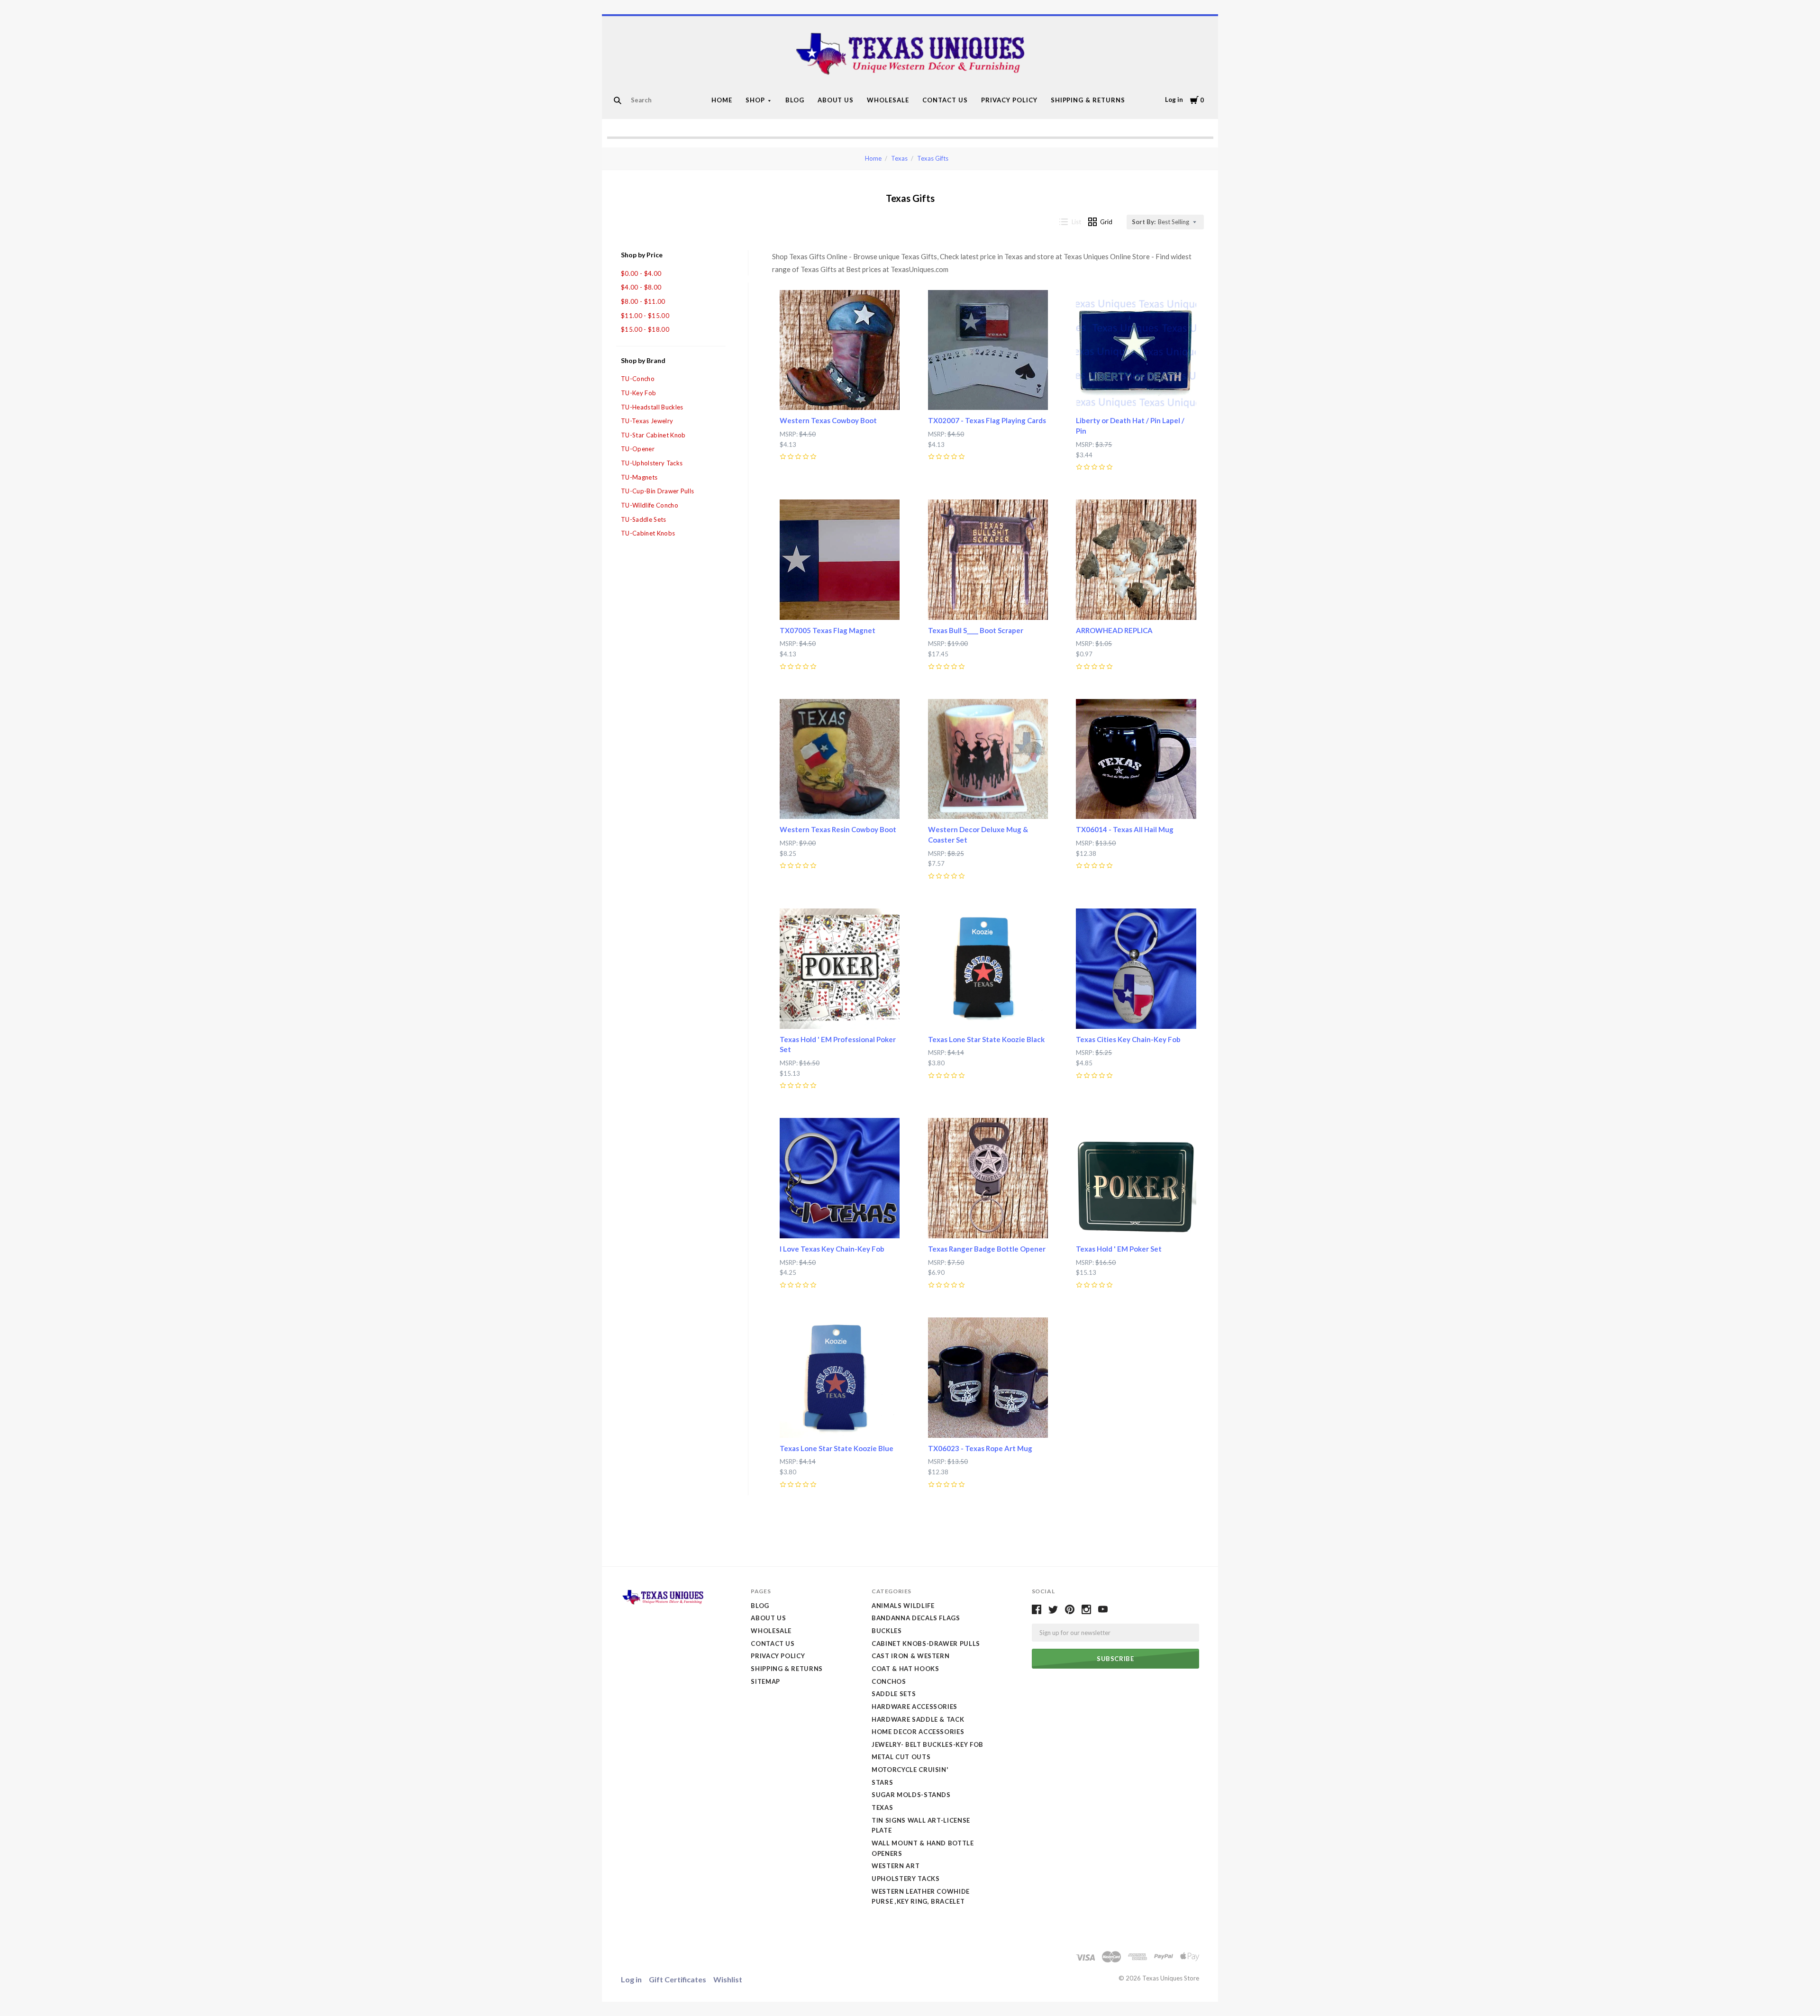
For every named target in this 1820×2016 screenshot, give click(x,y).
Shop (755, 100)
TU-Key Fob (638, 393)
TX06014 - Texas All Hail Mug (1125, 829)
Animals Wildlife (903, 1606)
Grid (1106, 222)
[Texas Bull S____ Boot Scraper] (988, 560)
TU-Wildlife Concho (650, 505)
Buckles (887, 1631)
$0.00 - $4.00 (641, 273)
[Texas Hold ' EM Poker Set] (1136, 1178)
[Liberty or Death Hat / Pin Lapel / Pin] (1136, 350)
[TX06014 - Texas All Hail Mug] (1136, 759)
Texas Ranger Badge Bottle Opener (987, 1249)
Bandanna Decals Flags (916, 1618)
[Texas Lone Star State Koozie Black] (988, 969)
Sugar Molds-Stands (911, 1795)
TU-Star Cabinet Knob (653, 435)
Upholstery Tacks (905, 1879)
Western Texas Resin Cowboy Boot (838, 829)
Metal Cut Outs (901, 1757)
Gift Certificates (678, 1979)
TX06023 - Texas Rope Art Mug (980, 1448)
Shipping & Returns (1088, 100)
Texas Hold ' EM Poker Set (1119, 1249)
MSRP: (789, 434)
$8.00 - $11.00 (643, 301)
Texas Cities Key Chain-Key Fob (1128, 1039)
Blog (795, 100)
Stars (882, 1782)
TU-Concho (638, 379)
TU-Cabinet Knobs (648, 533)
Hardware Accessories (915, 1707)
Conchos (889, 1681)
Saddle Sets (894, 1694)
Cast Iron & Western (910, 1656)
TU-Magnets (639, 477)
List (1076, 222)
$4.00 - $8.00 (641, 287)
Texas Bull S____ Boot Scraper (976, 630)
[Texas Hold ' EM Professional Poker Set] (840, 969)
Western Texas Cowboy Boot (828, 420)
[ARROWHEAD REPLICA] (1136, 560)
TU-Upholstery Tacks (652, 463)
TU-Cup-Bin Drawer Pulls (657, 491)
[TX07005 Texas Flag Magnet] (840, 560)
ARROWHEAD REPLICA (1114, 630)
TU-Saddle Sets (644, 519)
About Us (836, 100)
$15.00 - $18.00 (645, 329)
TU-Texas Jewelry (647, 421)
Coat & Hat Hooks (905, 1669)
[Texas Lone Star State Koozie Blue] (840, 1378)
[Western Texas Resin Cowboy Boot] (840, 759)
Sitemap (765, 1681)
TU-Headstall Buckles (652, 407)
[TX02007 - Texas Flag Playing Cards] (988, 350)
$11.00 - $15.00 (645, 316)
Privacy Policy (1009, 100)
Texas (899, 158)
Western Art (896, 1866)
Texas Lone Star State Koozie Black (986, 1039)
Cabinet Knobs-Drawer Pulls (926, 1644)
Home (722, 100)
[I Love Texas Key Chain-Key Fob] (840, 1178)
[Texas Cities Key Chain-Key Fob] (1136, 969)
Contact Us (945, 100)
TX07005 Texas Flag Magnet (828, 630)
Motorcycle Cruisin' (910, 1770)
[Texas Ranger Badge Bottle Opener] (988, 1178)
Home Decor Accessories (918, 1732)
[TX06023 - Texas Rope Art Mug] (988, 1378)
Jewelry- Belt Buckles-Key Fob (928, 1744)
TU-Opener (638, 449)
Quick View (840, 393)
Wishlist (728, 1979)
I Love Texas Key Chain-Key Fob (832, 1249)
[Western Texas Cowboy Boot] (840, 350)
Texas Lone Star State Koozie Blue (837, 1448)
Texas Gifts (933, 158)
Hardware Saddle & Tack (918, 1719)
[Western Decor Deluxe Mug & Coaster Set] (988, 759)
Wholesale (888, 100)
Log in (1174, 100)
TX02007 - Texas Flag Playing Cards (987, 420)
